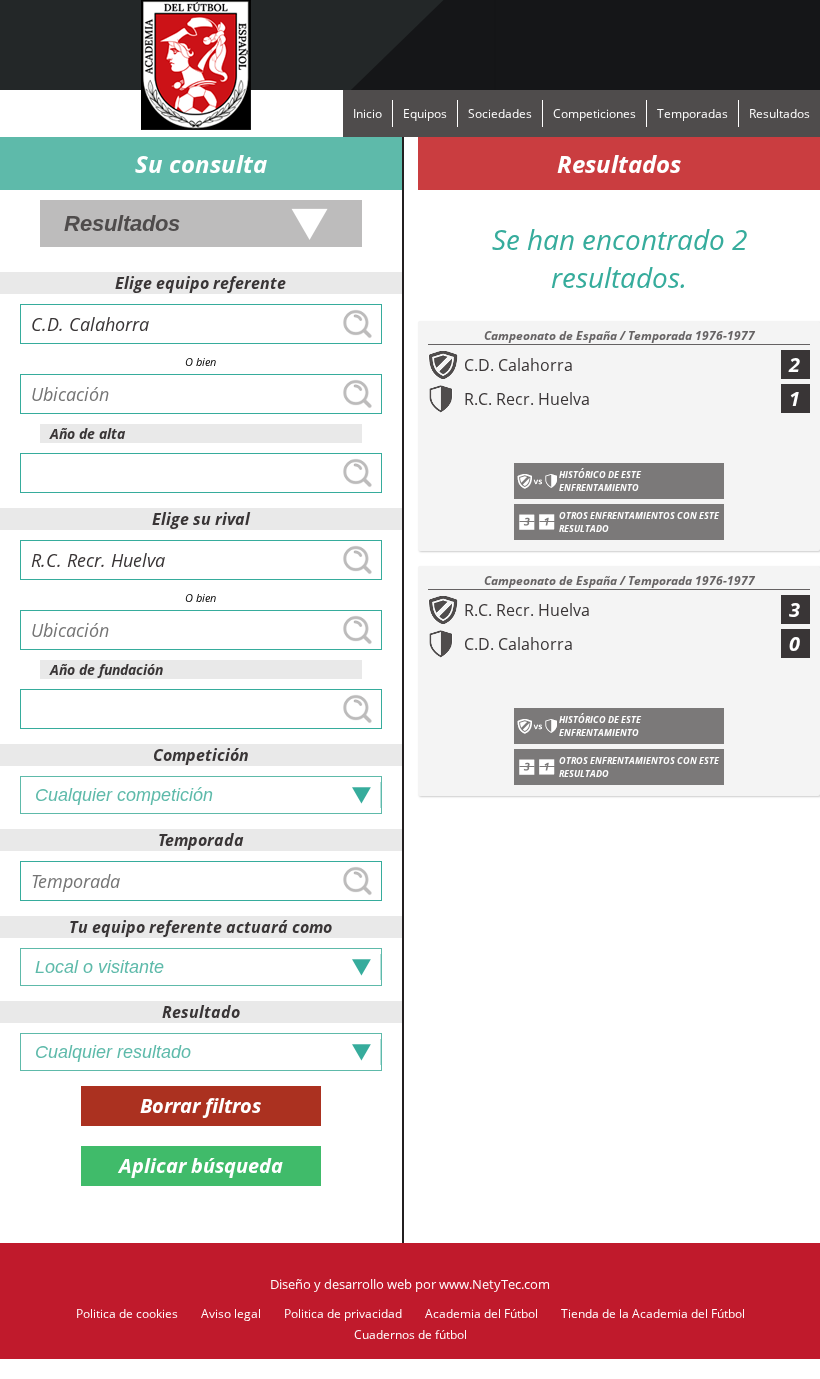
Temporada (201, 840)
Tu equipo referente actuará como (200, 927)
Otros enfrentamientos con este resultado (639, 522)
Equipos (425, 113)
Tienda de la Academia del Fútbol (653, 1313)
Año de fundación (106, 669)
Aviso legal (231, 1313)
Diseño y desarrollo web (341, 1284)
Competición (201, 755)
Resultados (779, 113)
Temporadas (692, 113)
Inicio (367, 113)
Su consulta (201, 163)
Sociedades (500, 113)
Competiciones (594, 113)
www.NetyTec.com (494, 1284)
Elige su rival (201, 519)
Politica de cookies (127, 1313)
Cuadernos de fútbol (410, 1334)
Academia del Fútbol (481, 1313)
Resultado (201, 1012)
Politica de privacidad (343, 1313)
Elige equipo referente (200, 283)
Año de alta (87, 433)
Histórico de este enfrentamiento (600, 481)
